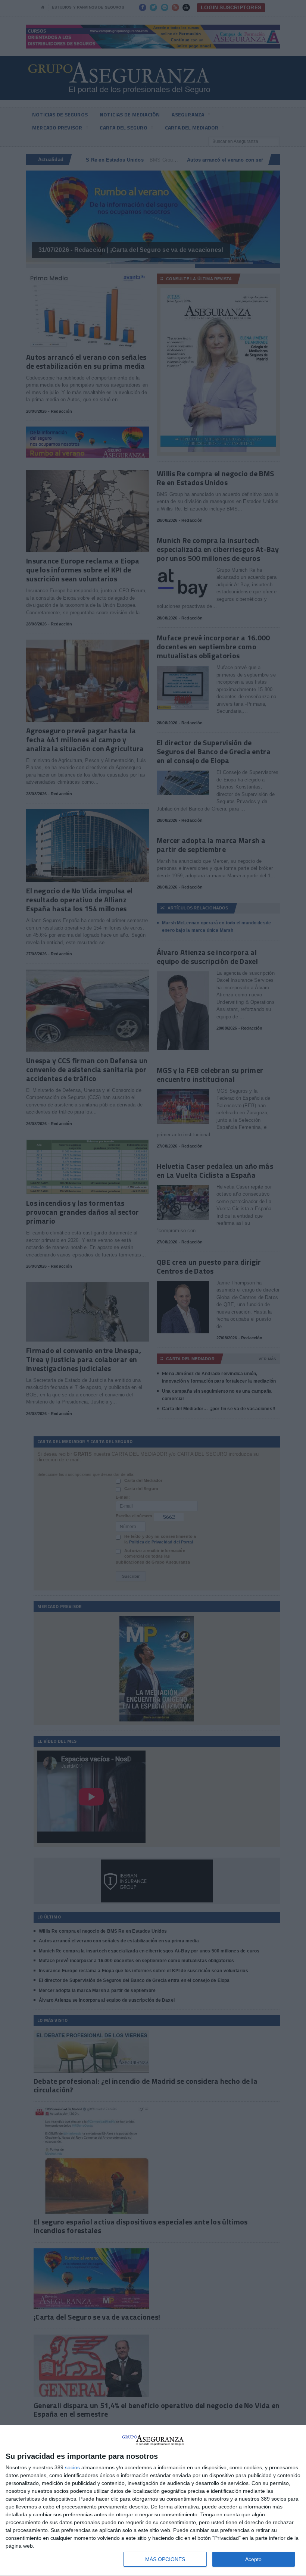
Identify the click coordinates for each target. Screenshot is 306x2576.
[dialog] (153, 2501)
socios (72, 2467)
